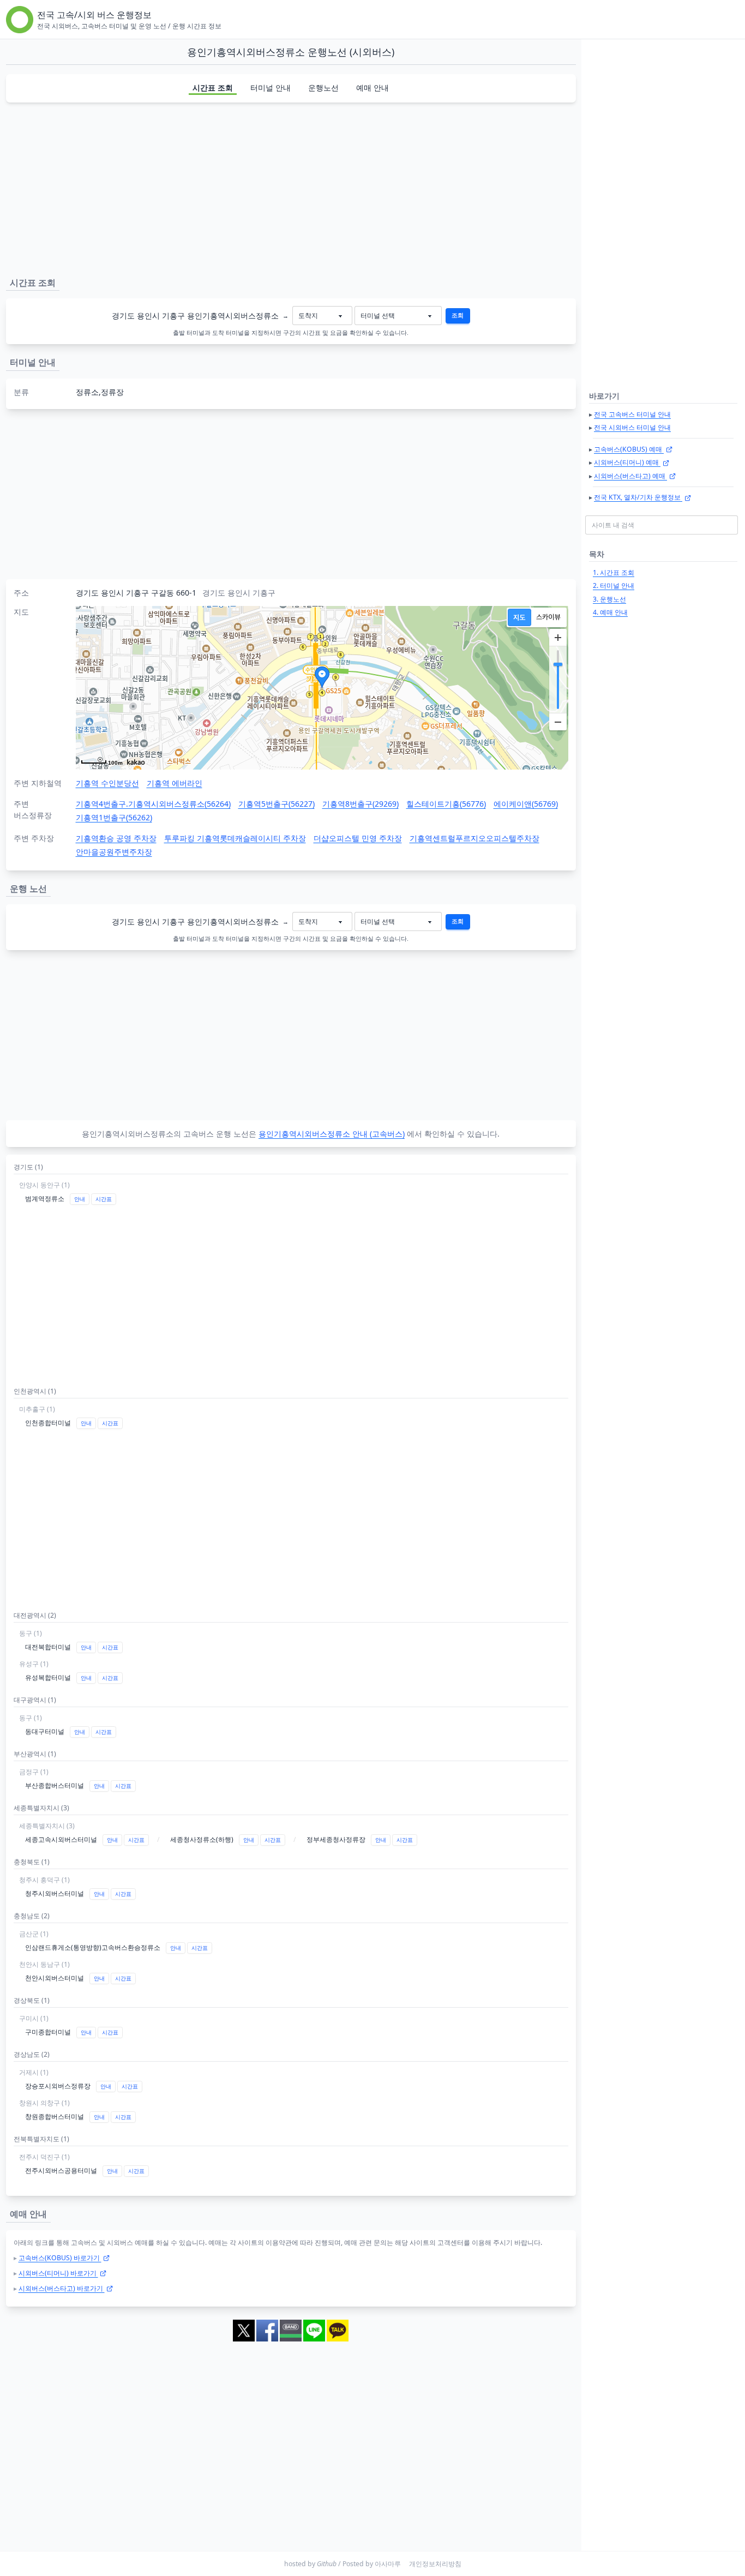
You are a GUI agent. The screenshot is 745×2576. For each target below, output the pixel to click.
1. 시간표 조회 (614, 572)
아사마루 (388, 2564)
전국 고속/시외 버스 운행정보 (94, 15)
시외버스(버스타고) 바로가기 (62, 2288)
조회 (458, 315)
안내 (80, 1199)
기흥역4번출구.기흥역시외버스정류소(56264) (153, 804)
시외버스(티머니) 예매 (627, 462)
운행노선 (323, 88)
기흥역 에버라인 (175, 783)
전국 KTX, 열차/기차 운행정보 (638, 497)
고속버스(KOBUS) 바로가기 (60, 2258)
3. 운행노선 (609, 599)
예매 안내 (372, 88)
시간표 (104, 1199)
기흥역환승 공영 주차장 (116, 838)
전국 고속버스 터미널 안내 (632, 414)
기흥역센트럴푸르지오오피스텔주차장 (474, 838)
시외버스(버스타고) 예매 (630, 476)
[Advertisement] (291, 188)
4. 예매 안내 (610, 612)
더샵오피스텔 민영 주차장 (358, 838)
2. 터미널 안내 (614, 586)
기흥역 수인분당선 (107, 783)
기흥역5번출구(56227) (277, 804)
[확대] (558, 638)
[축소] (558, 722)
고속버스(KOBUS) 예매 (629, 449)
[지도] (519, 617)
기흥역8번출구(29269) (361, 804)
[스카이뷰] (548, 617)
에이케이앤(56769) (526, 804)
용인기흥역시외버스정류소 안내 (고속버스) (332, 1134)
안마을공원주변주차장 (114, 852)
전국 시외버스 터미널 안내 (632, 427)
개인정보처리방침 (435, 2564)
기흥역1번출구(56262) (114, 817)
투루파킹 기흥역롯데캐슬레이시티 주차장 (235, 838)
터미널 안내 (271, 88)
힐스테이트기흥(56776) (446, 804)
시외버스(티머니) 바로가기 (58, 2273)
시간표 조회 (213, 88)
